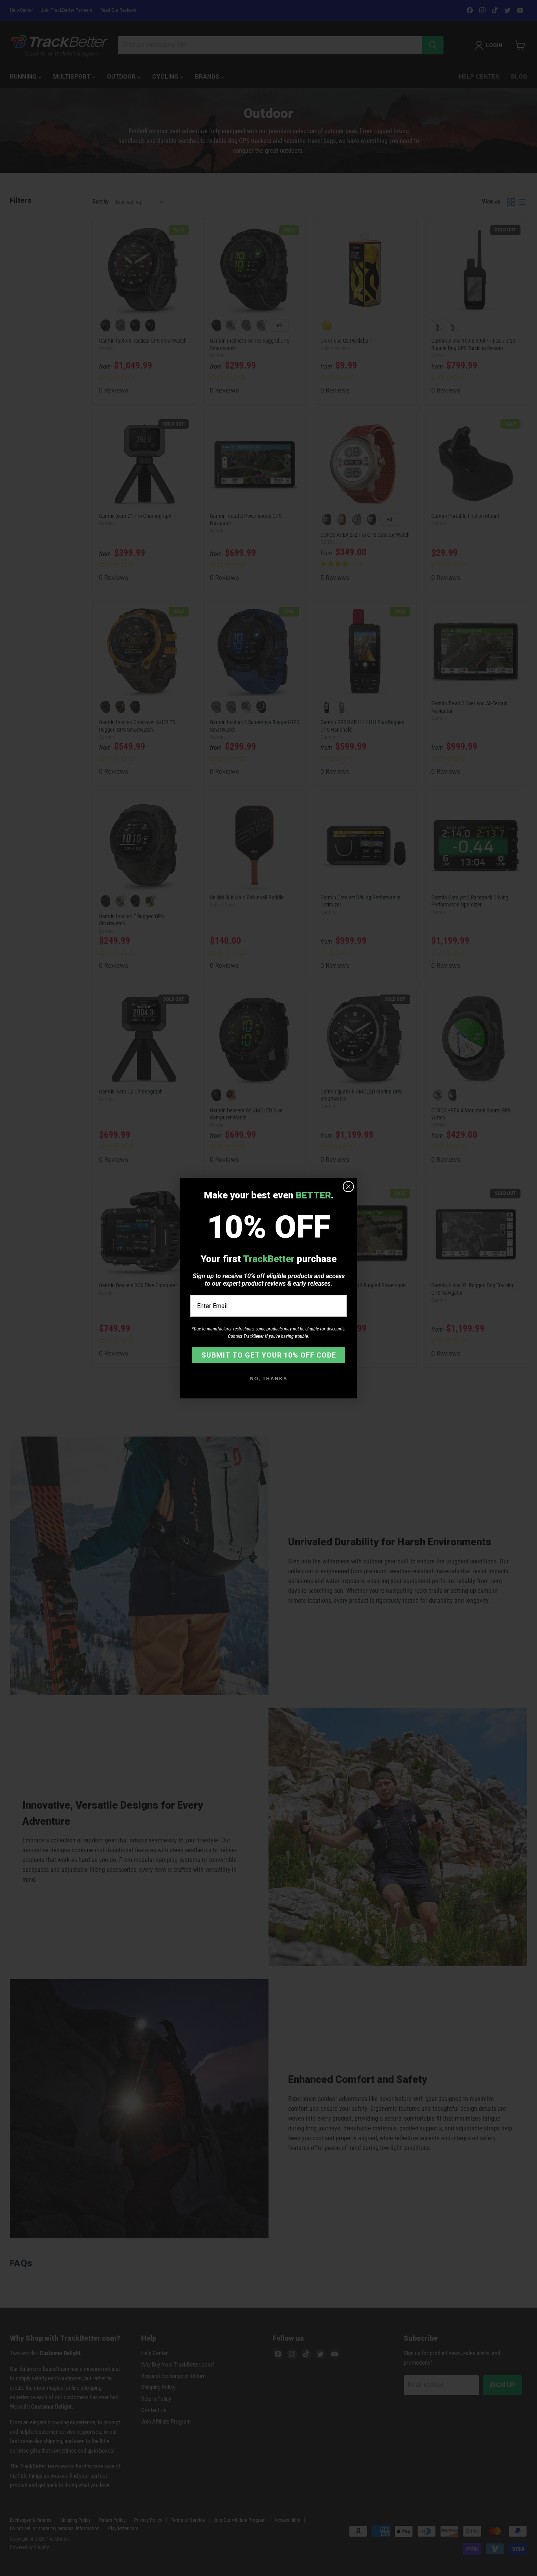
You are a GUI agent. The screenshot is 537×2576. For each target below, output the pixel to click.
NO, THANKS (269, 1379)
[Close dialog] (348, 1187)
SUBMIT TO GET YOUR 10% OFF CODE (269, 1355)
